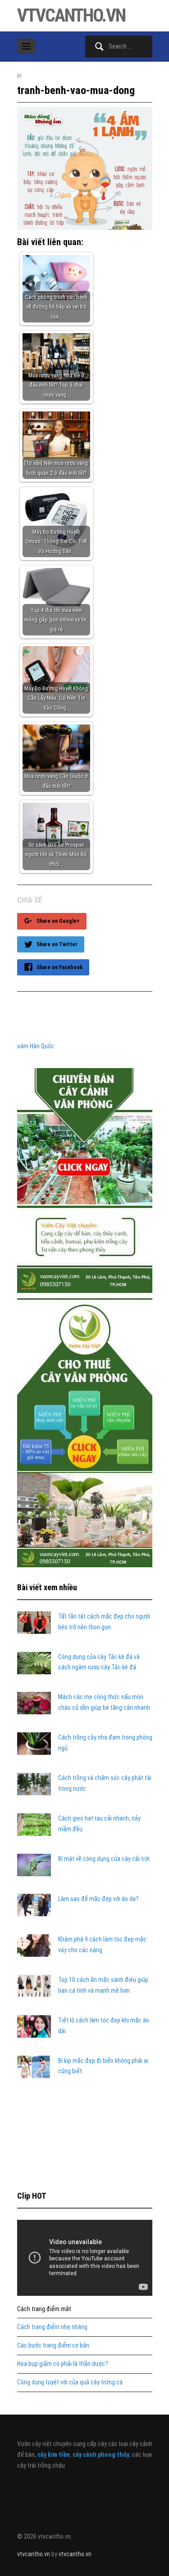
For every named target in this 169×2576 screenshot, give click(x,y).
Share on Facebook (59, 967)
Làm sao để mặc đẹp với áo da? (98, 1899)
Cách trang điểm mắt (44, 2309)
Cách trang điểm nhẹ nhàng (52, 2327)
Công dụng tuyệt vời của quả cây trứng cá (70, 2382)
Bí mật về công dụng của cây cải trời (104, 1859)
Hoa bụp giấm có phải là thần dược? (63, 2364)
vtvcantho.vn (71, 16)
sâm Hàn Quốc (36, 1046)
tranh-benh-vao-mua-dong (76, 90)
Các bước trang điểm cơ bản (53, 2345)
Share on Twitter (57, 944)
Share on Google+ (58, 921)
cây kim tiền (54, 2455)
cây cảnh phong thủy (101, 2455)
